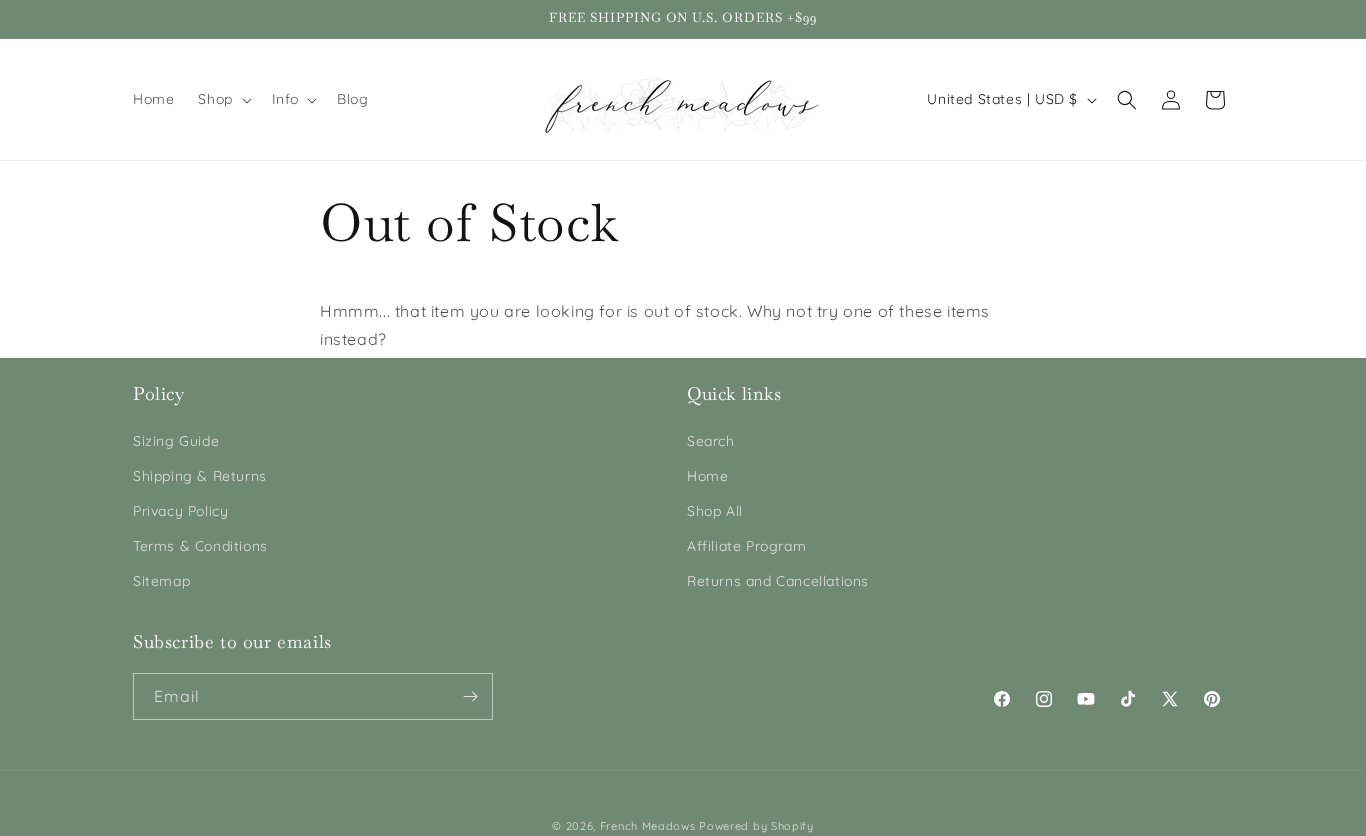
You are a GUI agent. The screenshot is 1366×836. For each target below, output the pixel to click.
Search (711, 441)
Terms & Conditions (200, 546)
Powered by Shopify (756, 826)
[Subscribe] (470, 696)
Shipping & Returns (200, 476)
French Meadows (648, 826)
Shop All (715, 511)
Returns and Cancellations (778, 581)
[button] (222, 99)
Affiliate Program (746, 546)
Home (707, 476)
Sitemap (161, 581)
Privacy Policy (180, 511)
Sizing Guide (176, 441)
